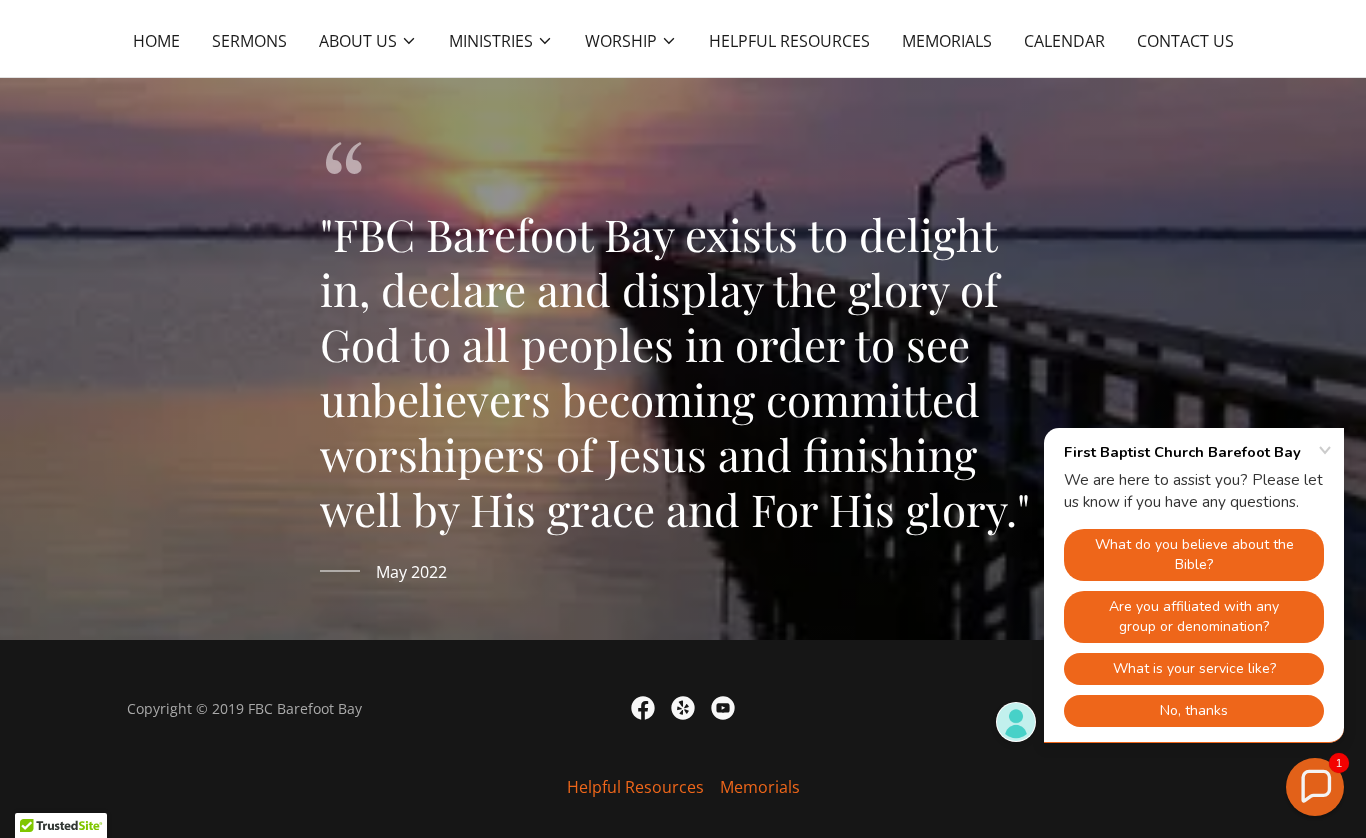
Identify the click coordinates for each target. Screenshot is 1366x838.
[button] (368, 41)
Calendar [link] (1064, 41)
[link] (643, 708)
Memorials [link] (947, 41)
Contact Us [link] (1185, 41)
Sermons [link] (249, 41)
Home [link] (156, 41)
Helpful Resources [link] (789, 41)
